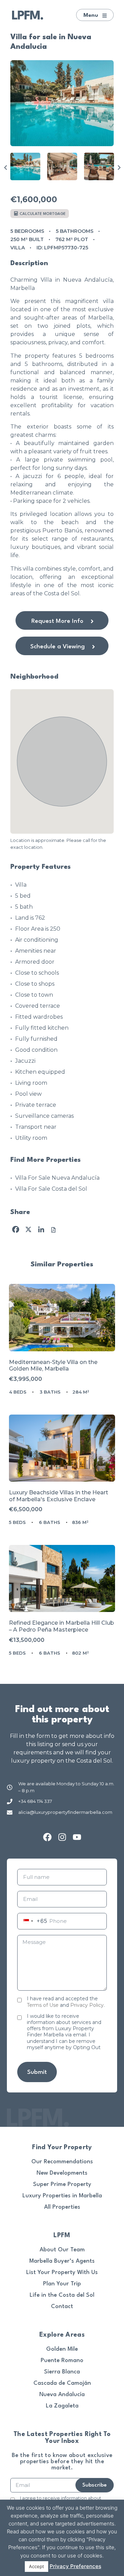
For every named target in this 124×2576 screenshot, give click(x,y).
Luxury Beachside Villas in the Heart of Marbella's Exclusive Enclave (59, 1496)
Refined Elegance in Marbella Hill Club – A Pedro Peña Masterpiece (61, 1626)
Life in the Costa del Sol (62, 2295)
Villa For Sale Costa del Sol (51, 1189)
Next (119, 167)
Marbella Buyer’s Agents (62, 2261)
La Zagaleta (62, 2406)
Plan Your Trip (62, 2284)
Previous (5, 167)
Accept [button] (37, 2566)
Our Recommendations (62, 2162)
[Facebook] (47, 1837)
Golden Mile (62, 2349)
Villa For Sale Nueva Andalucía (57, 1178)
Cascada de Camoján (62, 2383)
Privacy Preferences (75, 2566)
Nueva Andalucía (62, 2395)
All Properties (62, 2207)
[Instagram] (62, 1837)
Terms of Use (43, 2005)
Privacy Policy (87, 2005)
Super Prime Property (62, 2184)
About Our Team (62, 2250)
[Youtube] (77, 1837)
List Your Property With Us (62, 2272)
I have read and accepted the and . (66, 2002)
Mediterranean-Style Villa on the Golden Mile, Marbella (53, 1366)
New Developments (62, 2173)
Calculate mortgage (42, 214)
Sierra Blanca (62, 2372)
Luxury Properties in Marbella (62, 2196)
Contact (62, 2307)
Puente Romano (62, 2361)
